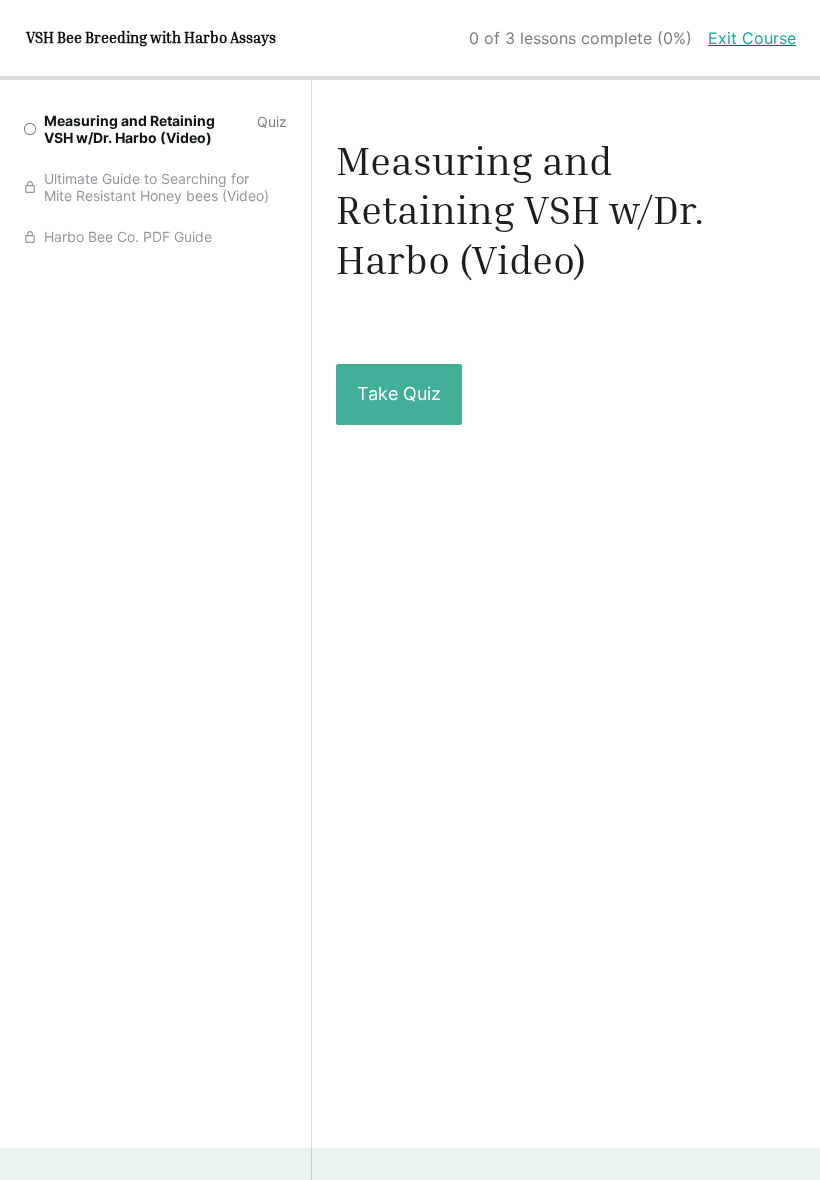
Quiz (272, 121)
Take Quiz (399, 393)
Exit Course (752, 38)
